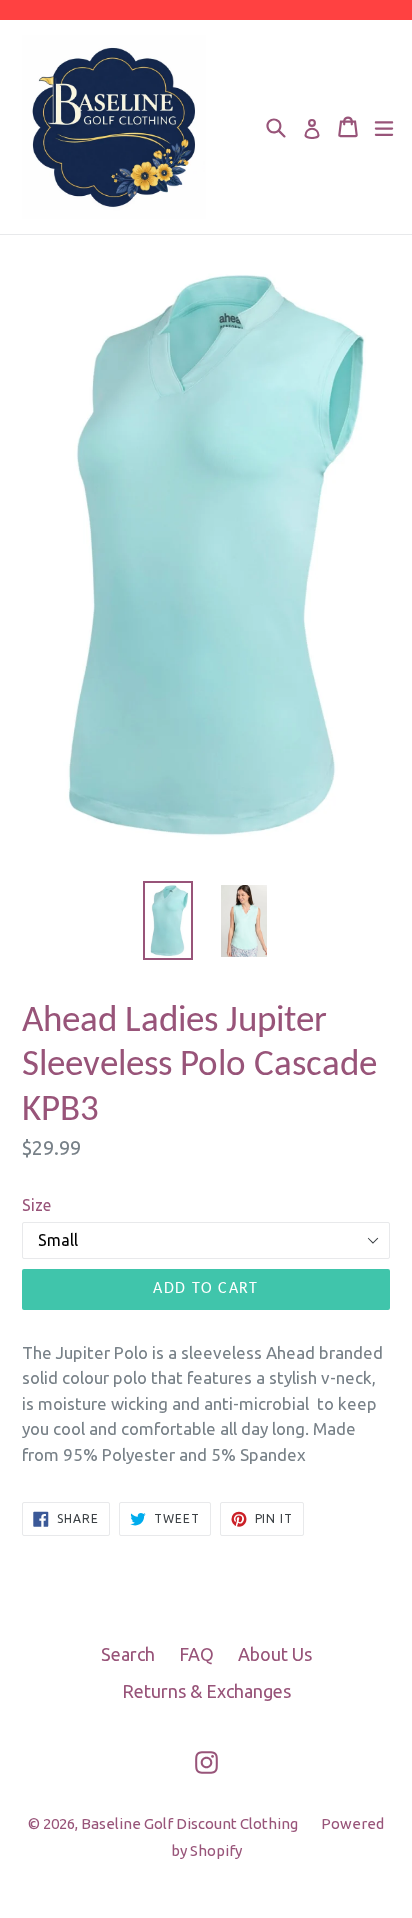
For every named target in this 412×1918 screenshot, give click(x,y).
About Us (275, 1654)
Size (36, 1205)
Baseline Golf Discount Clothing (191, 1823)
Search (128, 1654)
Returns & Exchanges (206, 1691)
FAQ (196, 1654)
